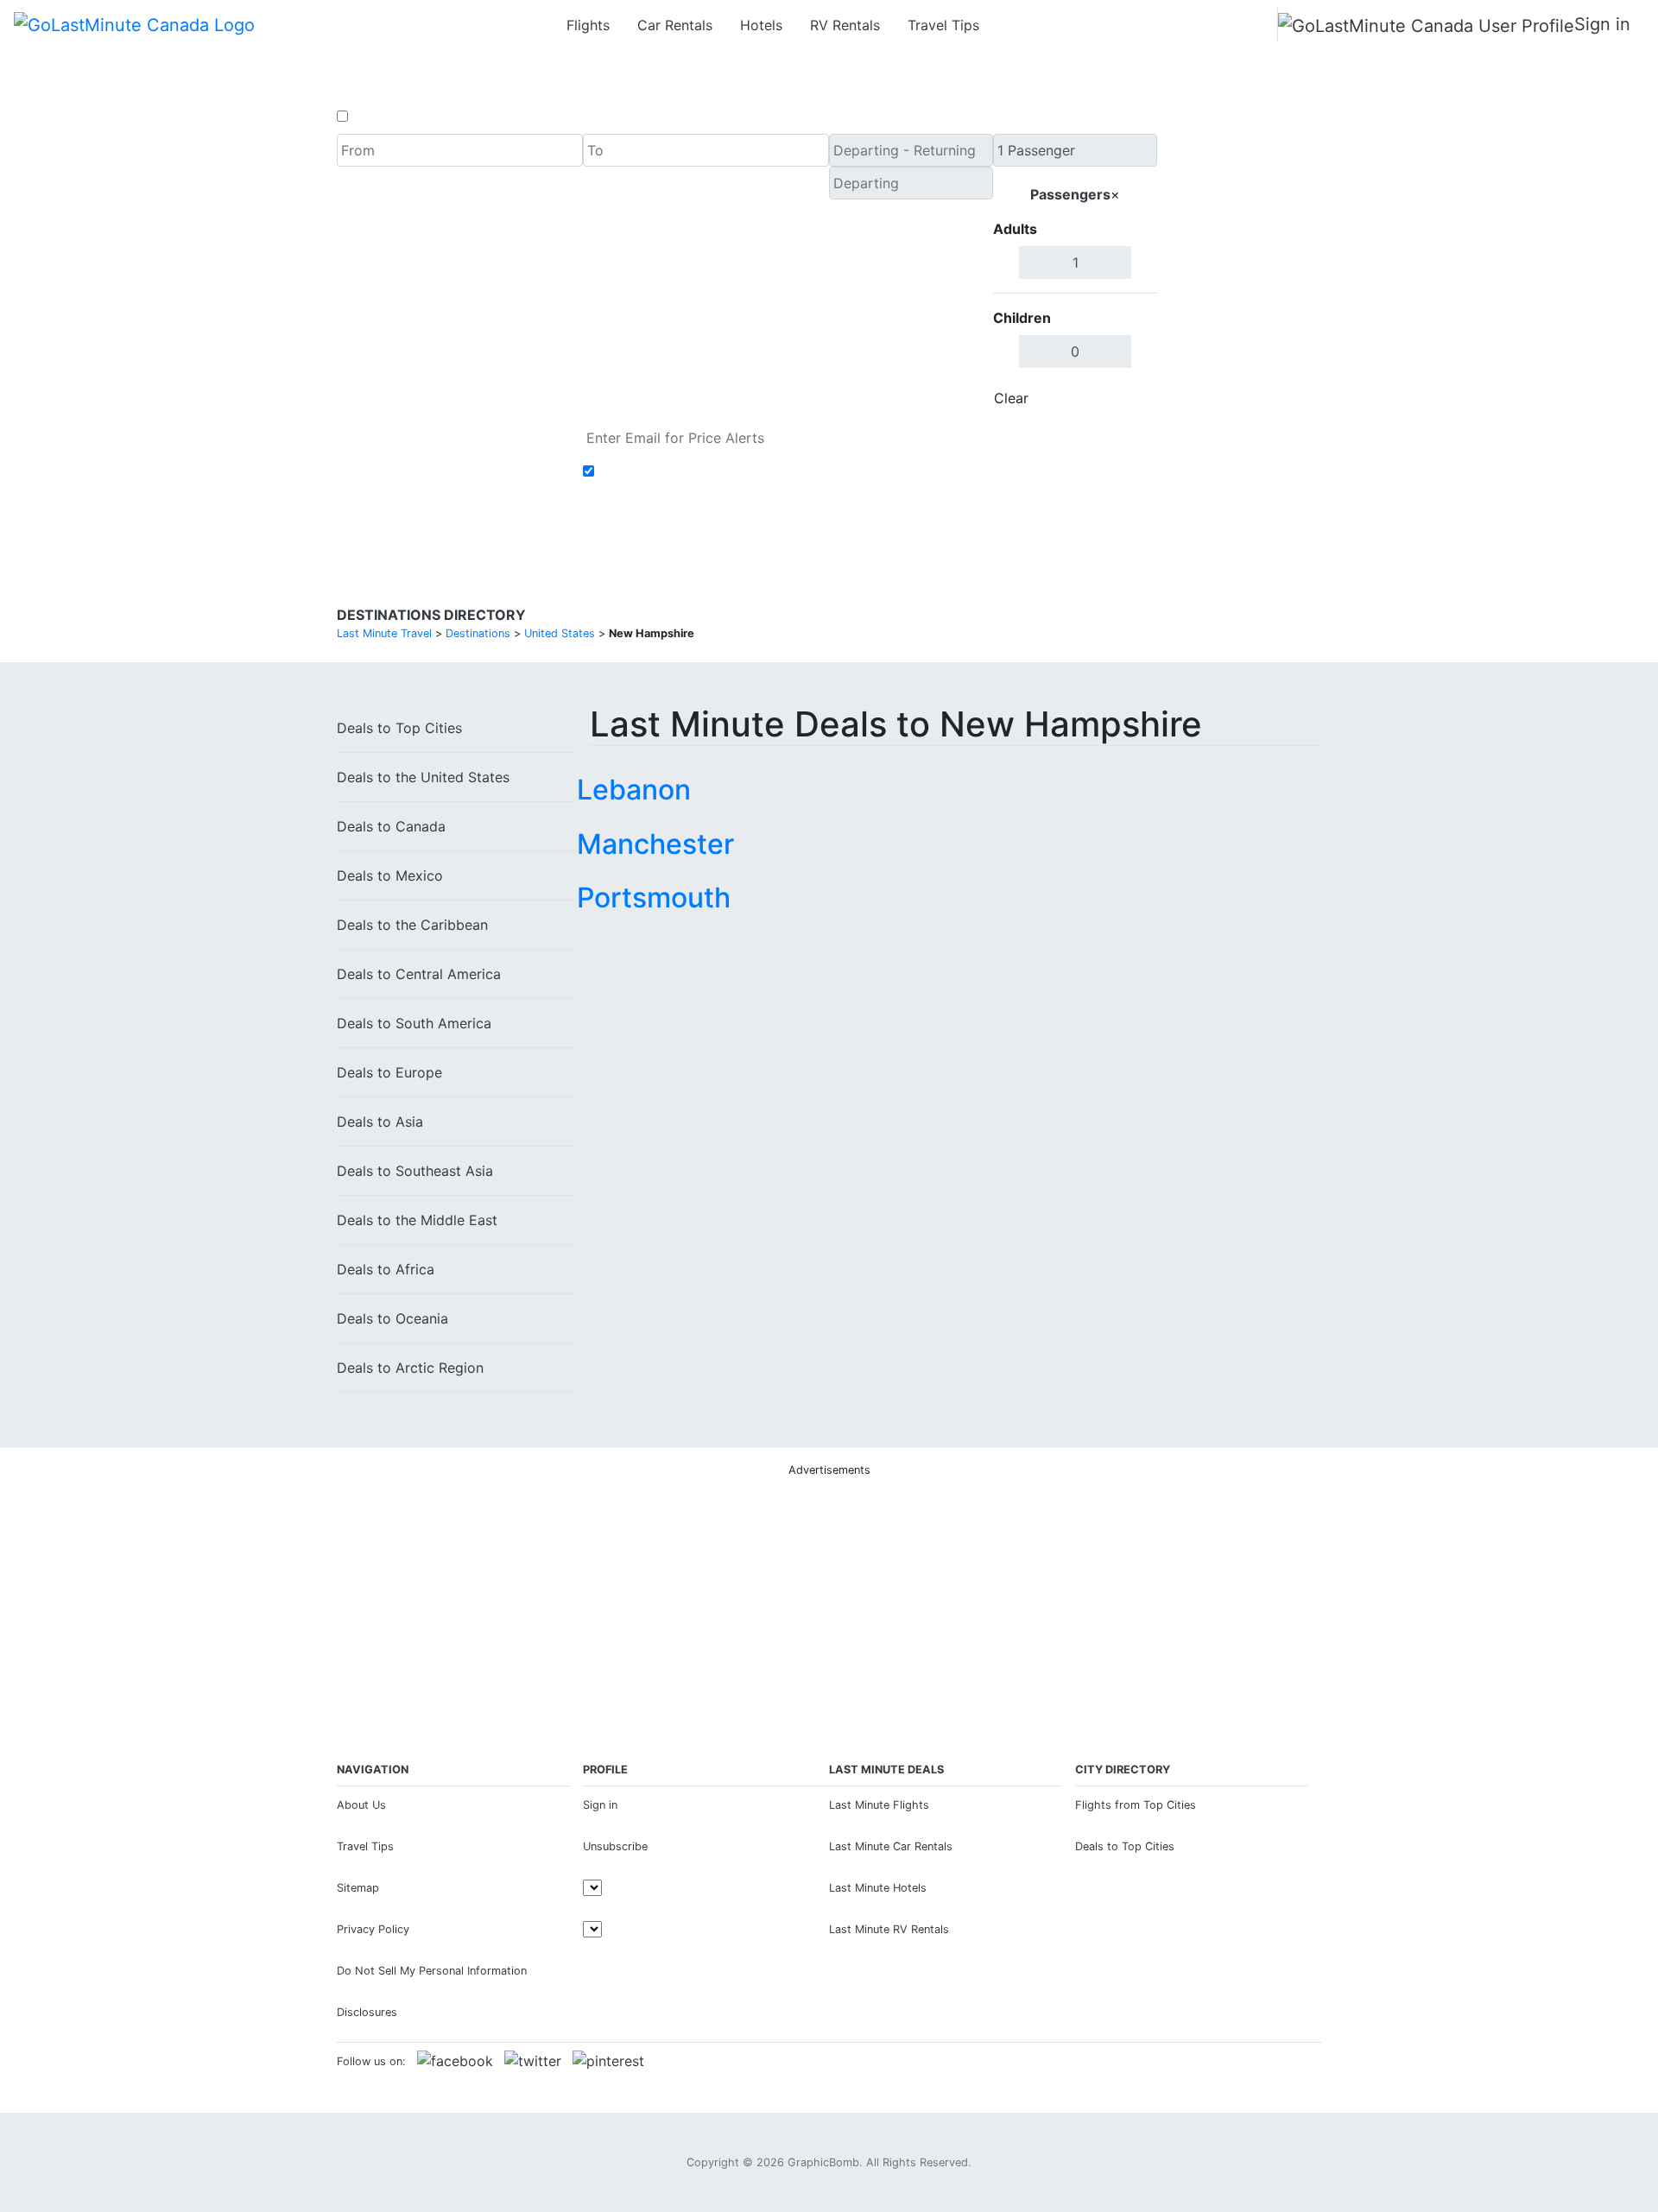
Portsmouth (654, 897)
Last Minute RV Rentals (889, 1929)
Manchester (655, 844)
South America (414, 1023)
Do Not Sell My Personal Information (432, 1971)
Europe (389, 1072)
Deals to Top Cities (1125, 1846)
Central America (419, 974)
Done (1129, 398)
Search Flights (1240, 275)
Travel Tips (943, 25)
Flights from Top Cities (1136, 1805)
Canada (391, 826)
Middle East (417, 1220)
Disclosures (367, 2012)
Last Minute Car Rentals (891, 1846)
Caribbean (412, 925)
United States (423, 777)
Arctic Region (410, 1368)
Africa (386, 1269)
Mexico (390, 875)
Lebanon (634, 790)
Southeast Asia (415, 1171)
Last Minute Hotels (878, 1888)
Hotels (761, 25)
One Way (381, 117)
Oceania (392, 1318)
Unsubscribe (615, 1846)
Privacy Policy (373, 1929)
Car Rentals (675, 25)
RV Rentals (845, 25)
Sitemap (358, 1888)
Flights (588, 25)
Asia (380, 1122)
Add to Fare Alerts (659, 471)
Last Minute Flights (879, 1805)
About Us (361, 1805)
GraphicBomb (823, 2162)
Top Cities (399, 728)
